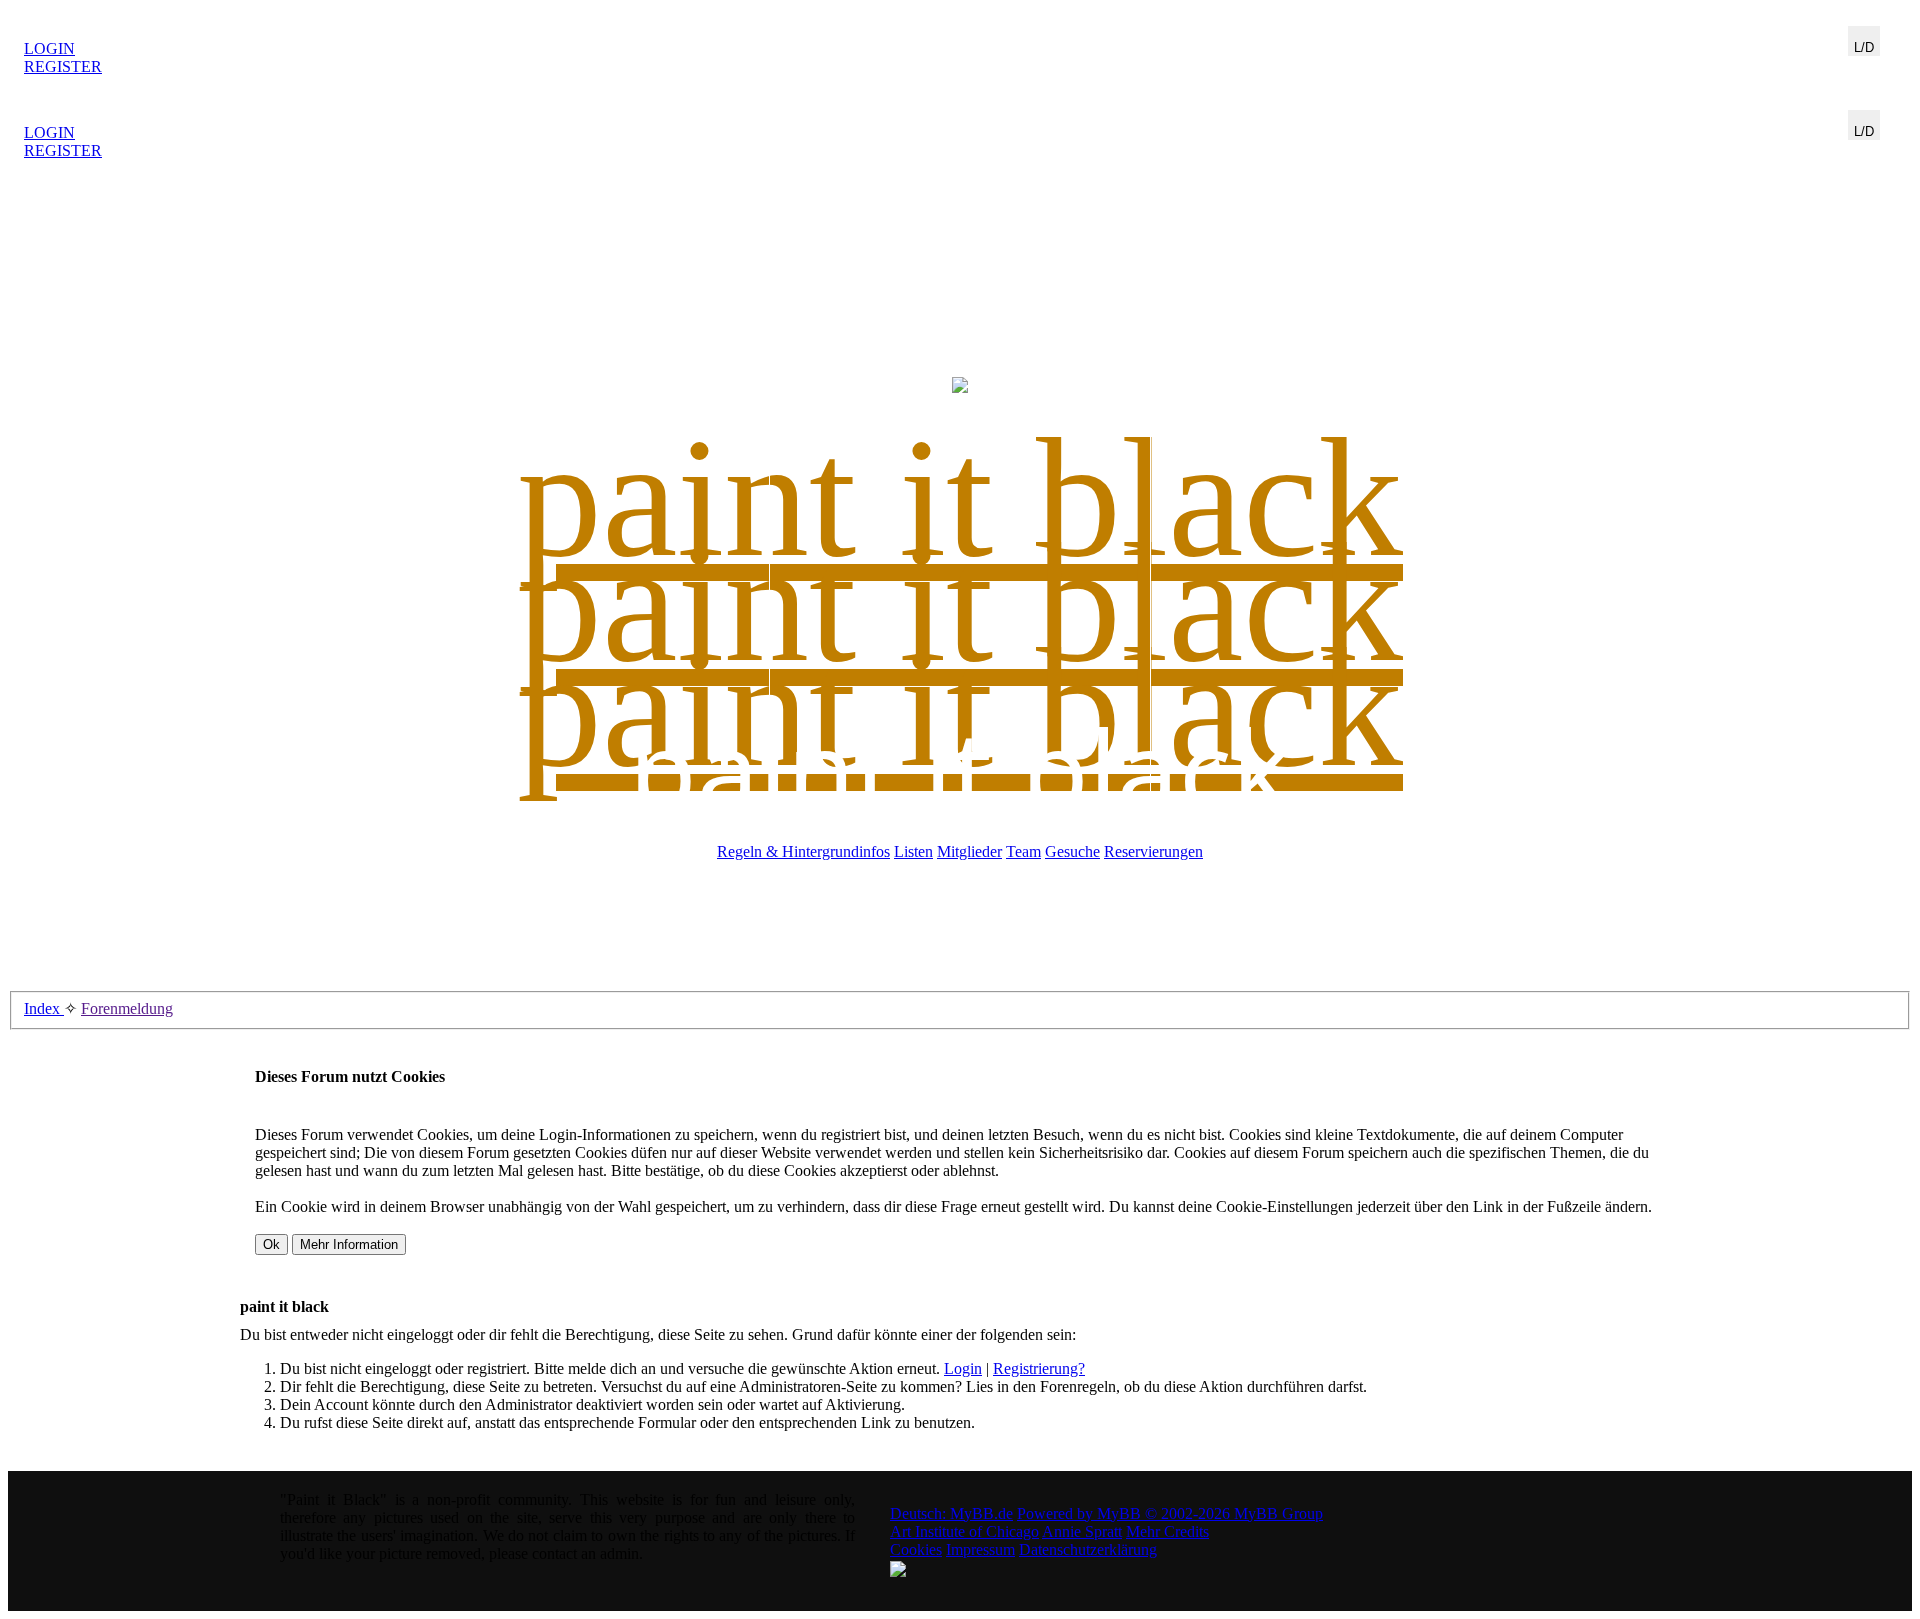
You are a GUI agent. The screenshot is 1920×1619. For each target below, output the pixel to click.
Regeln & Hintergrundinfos (803, 851)
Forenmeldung (127, 1008)
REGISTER (63, 66)
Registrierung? (1039, 1368)
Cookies (916, 1549)
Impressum (980, 1549)
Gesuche (1072, 851)
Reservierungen (1153, 851)
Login (963, 1368)
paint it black (960, 768)
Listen (913, 851)
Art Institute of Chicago (964, 1531)
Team (1023, 851)
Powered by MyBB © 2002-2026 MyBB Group (1170, 1513)
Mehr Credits (1167, 1531)
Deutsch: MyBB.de (951, 1513)
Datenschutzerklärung (1088, 1549)
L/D (1864, 47)
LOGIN (49, 48)
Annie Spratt (1082, 1531)
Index (44, 1008)
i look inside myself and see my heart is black (960, 50)
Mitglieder (969, 851)
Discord (1871, 64)
